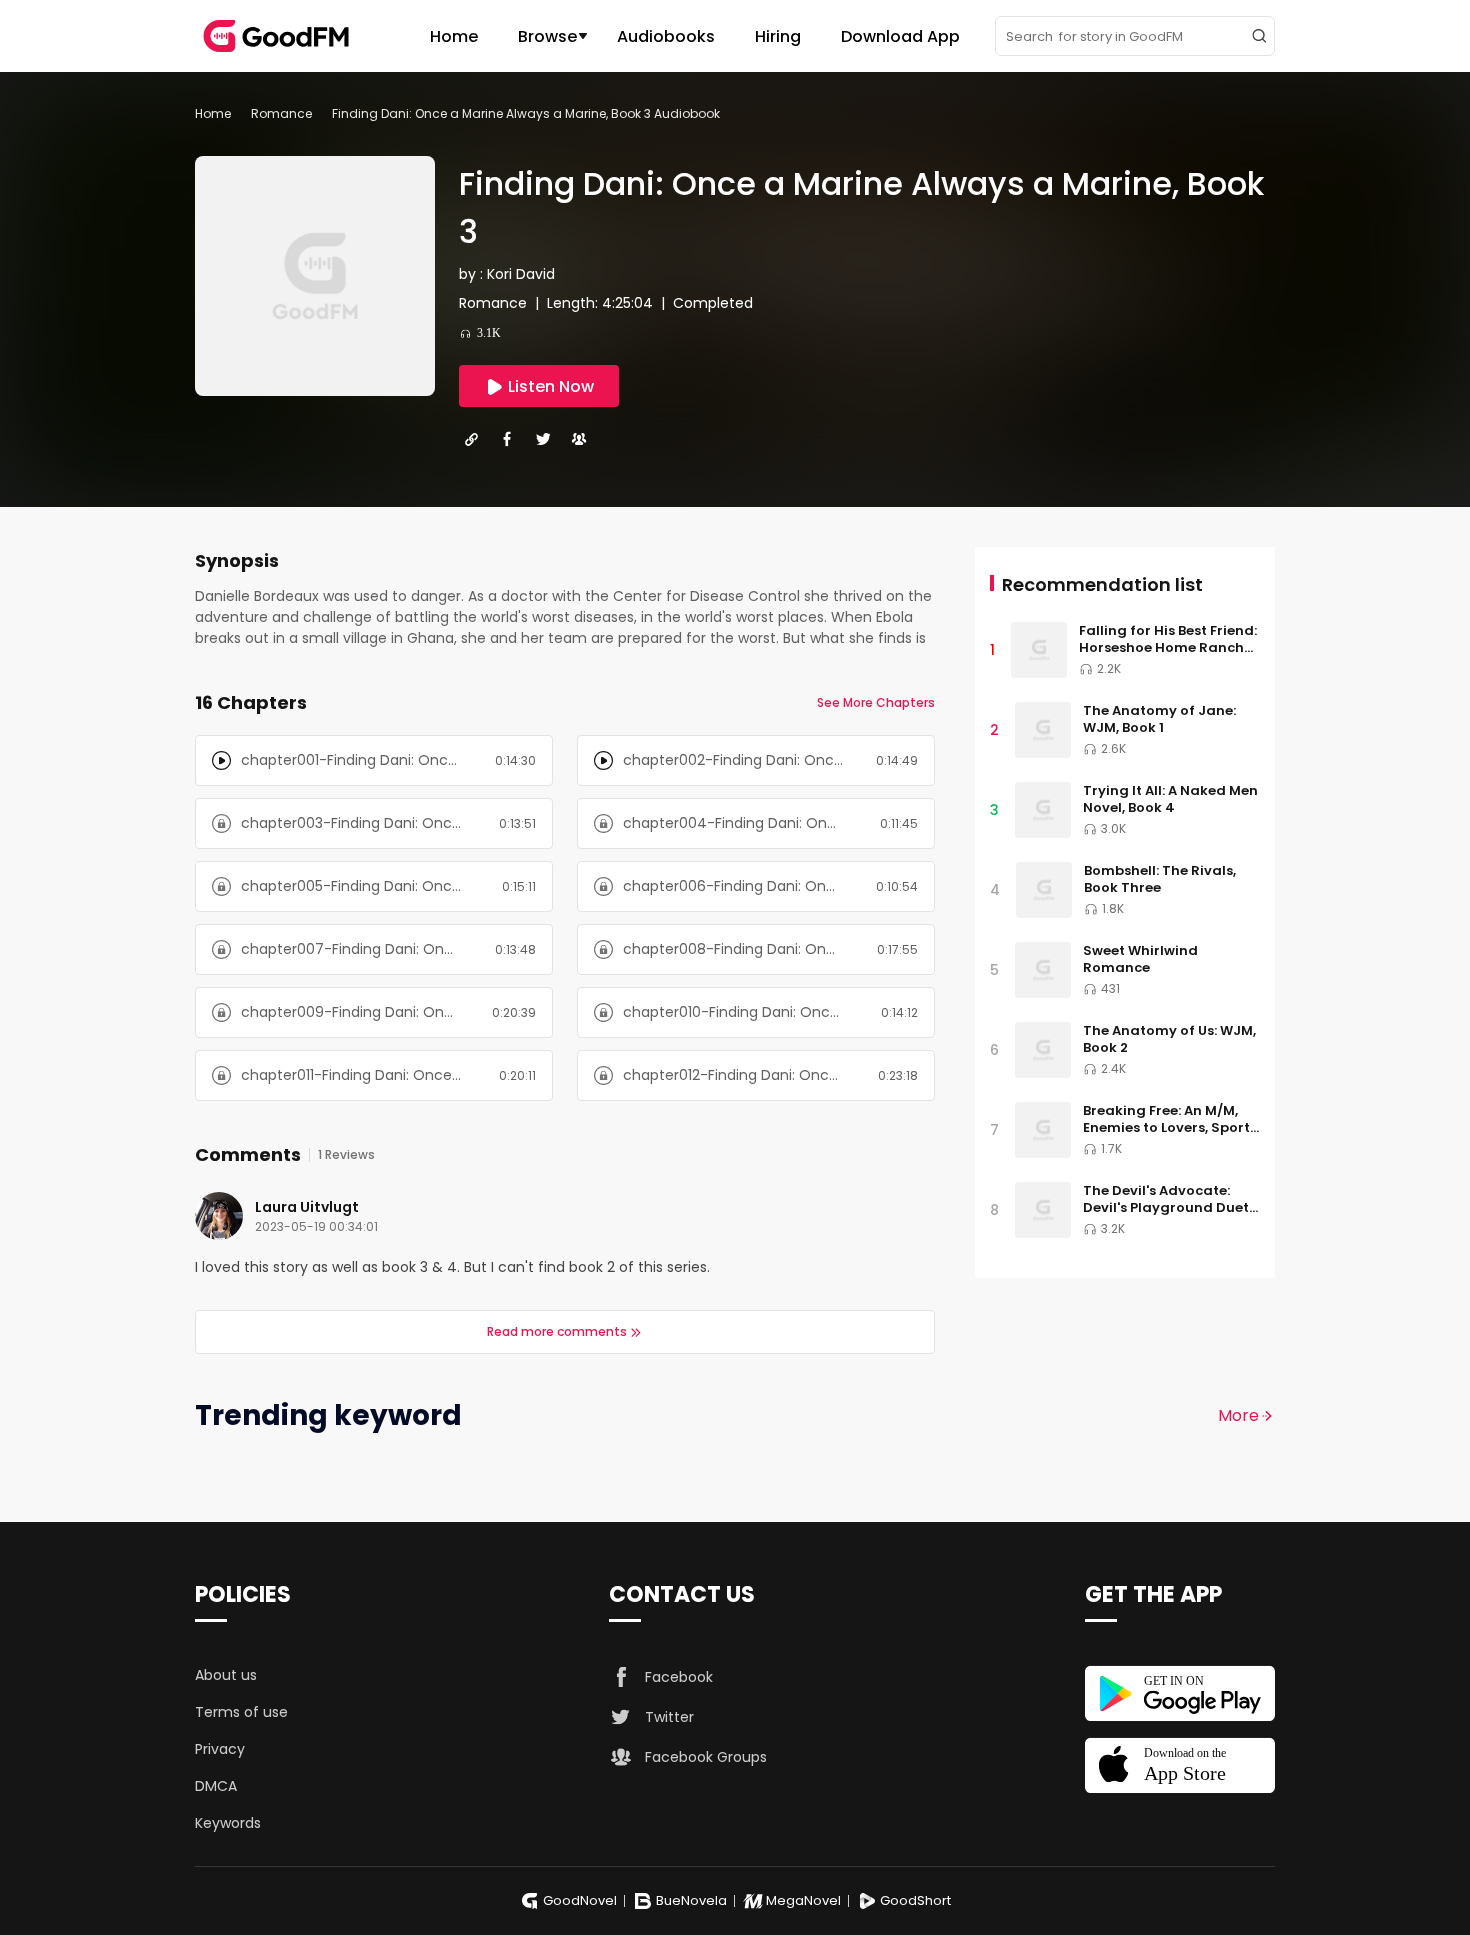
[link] (213, 113)
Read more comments (557, 1331)
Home (454, 36)
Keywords (228, 1823)
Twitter (669, 1717)
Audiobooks (666, 36)
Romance (281, 113)
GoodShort (915, 1900)
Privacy (220, 1749)
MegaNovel (803, 1900)
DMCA (216, 1786)
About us (226, 1675)
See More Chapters (876, 702)
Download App (900, 36)
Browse (547, 36)
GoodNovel (580, 1900)
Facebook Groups (706, 1757)
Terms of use (241, 1712)
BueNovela (691, 1900)
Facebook (679, 1677)
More (1238, 1416)
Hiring (778, 36)
